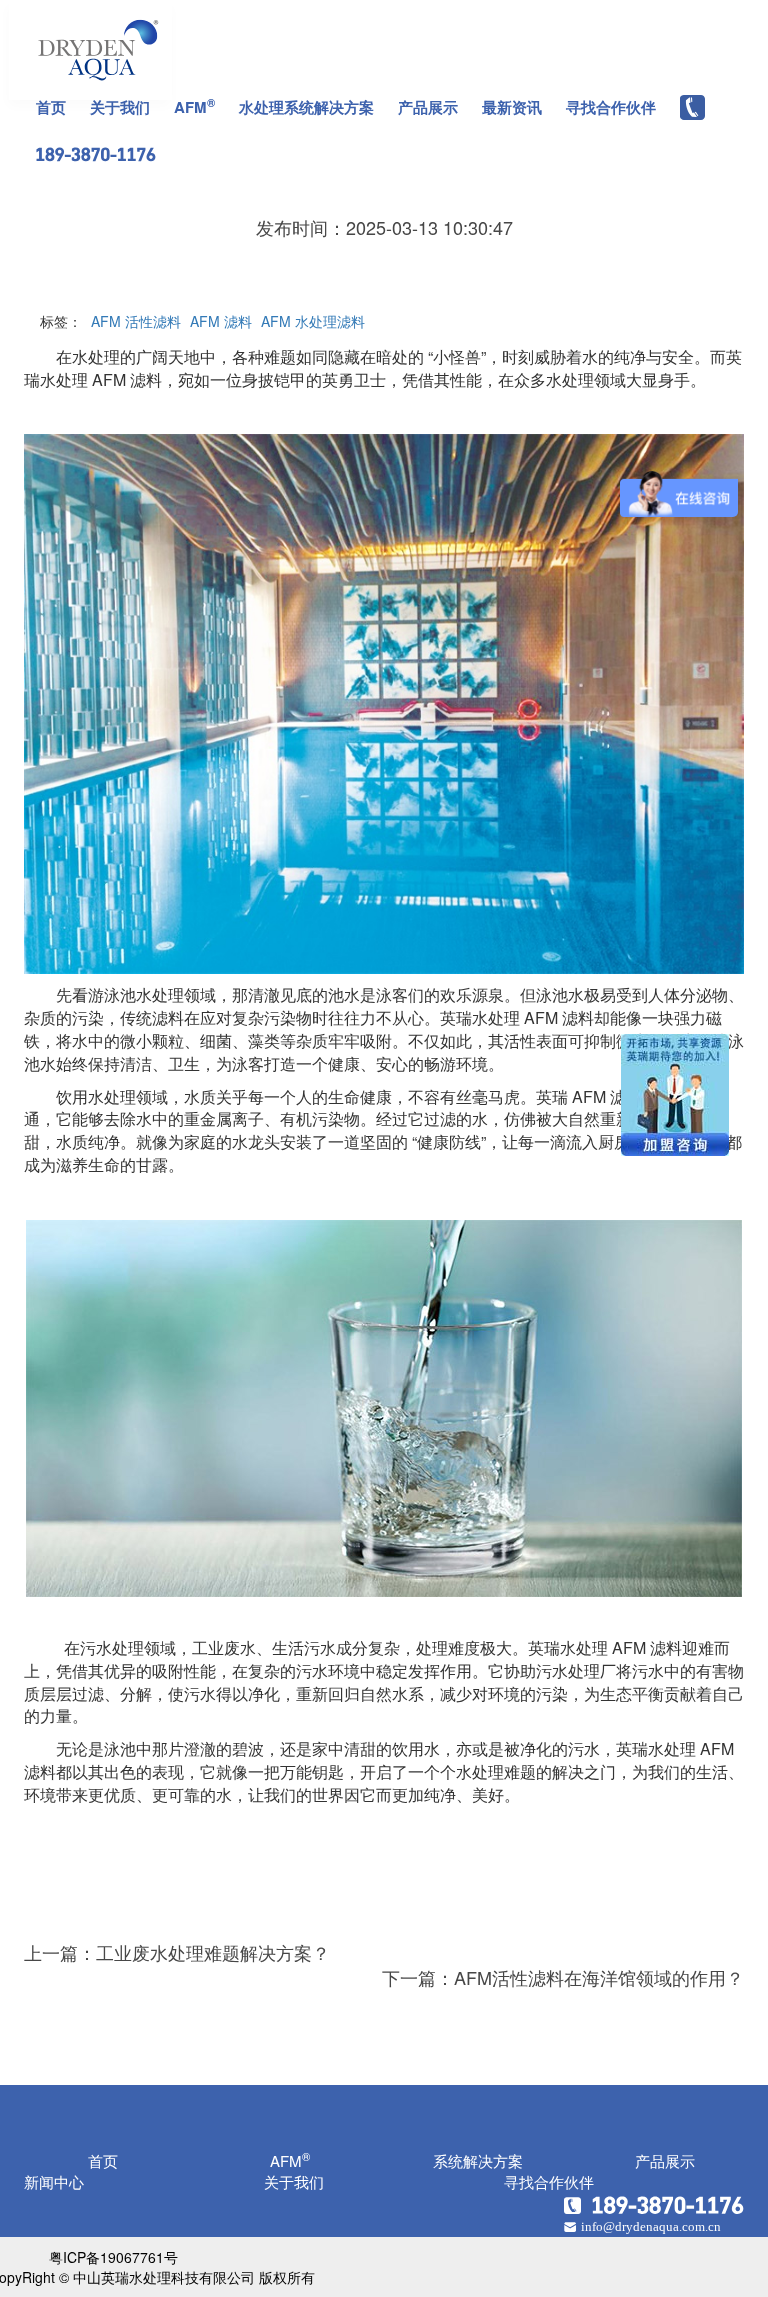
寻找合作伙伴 (611, 107)
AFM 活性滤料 (136, 321)
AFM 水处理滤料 (313, 321)
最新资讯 (512, 107)
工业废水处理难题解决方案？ (213, 1952)
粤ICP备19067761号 (113, 2257)
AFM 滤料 (221, 321)
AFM (194, 106)
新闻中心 (54, 2181)
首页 (51, 107)
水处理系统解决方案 (306, 107)
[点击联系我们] (654, 2202)
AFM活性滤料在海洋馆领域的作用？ (599, 1977)
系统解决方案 (478, 2160)
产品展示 (428, 107)
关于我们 (120, 107)
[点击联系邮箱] (654, 2225)
